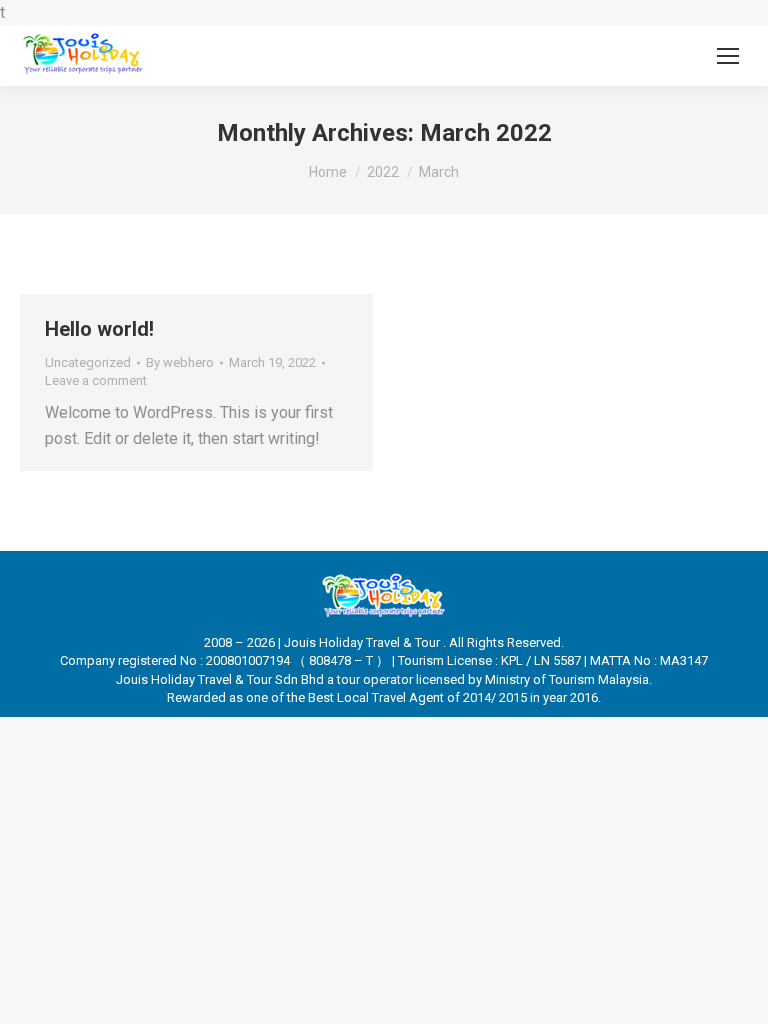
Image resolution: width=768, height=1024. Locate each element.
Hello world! (99, 329)
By (180, 362)
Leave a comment (96, 380)
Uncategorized (88, 362)
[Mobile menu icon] (728, 56)
